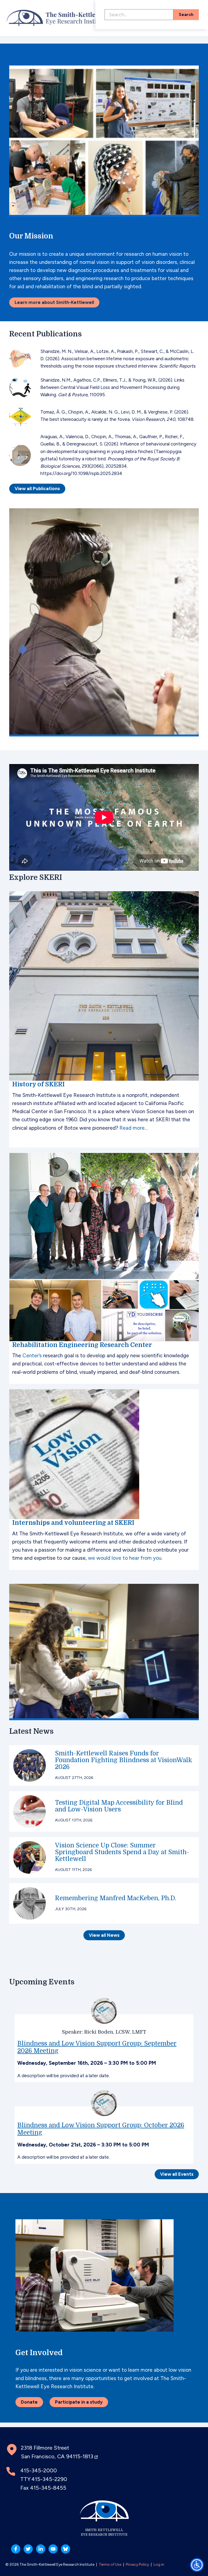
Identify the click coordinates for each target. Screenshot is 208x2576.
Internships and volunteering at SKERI (73, 1523)
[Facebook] (16, 2549)
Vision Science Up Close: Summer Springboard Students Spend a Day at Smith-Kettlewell (122, 1852)
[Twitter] (28, 2549)
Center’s (32, 1356)
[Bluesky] (66, 2549)
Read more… (134, 1128)
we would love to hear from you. (125, 1558)
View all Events (177, 2174)
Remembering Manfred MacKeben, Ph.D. (116, 1898)
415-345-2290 (49, 2479)
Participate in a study (79, 2402)
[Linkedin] (41, 2549)
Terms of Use (110, 2564)
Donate (29, 2402)
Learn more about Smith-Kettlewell (54, 302)
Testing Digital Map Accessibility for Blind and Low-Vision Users (119, 1806)
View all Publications (37, 489)
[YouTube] (53, 2549)
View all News (104, 1935)
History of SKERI (38, 1084)
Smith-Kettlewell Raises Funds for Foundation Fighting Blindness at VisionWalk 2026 (124, 1760)
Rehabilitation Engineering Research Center (82, 1345)
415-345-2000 (39, 2470)
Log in (159, 2564)
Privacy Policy (137, 2564)
